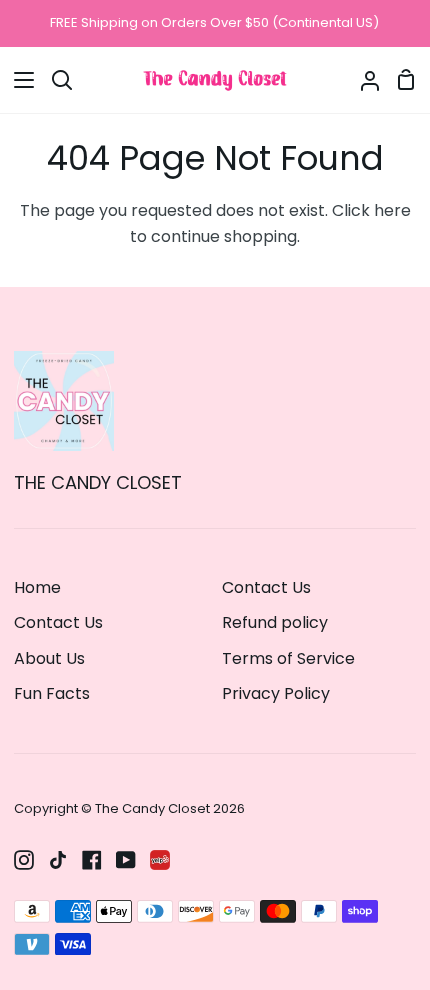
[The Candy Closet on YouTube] (126, 860)
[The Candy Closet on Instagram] (24, 860)
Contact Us (58, 622)
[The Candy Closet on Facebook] (92, 860)
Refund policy (275, 622)
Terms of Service (288, 658)
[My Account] (362, 80)
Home (37, 587)
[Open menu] (18, 80)
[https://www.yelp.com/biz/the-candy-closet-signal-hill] (160, 860)
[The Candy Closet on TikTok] (58, 860)
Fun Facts (52, 693)
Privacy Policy (276, 693)
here (392, 210)
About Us (49, 658)
